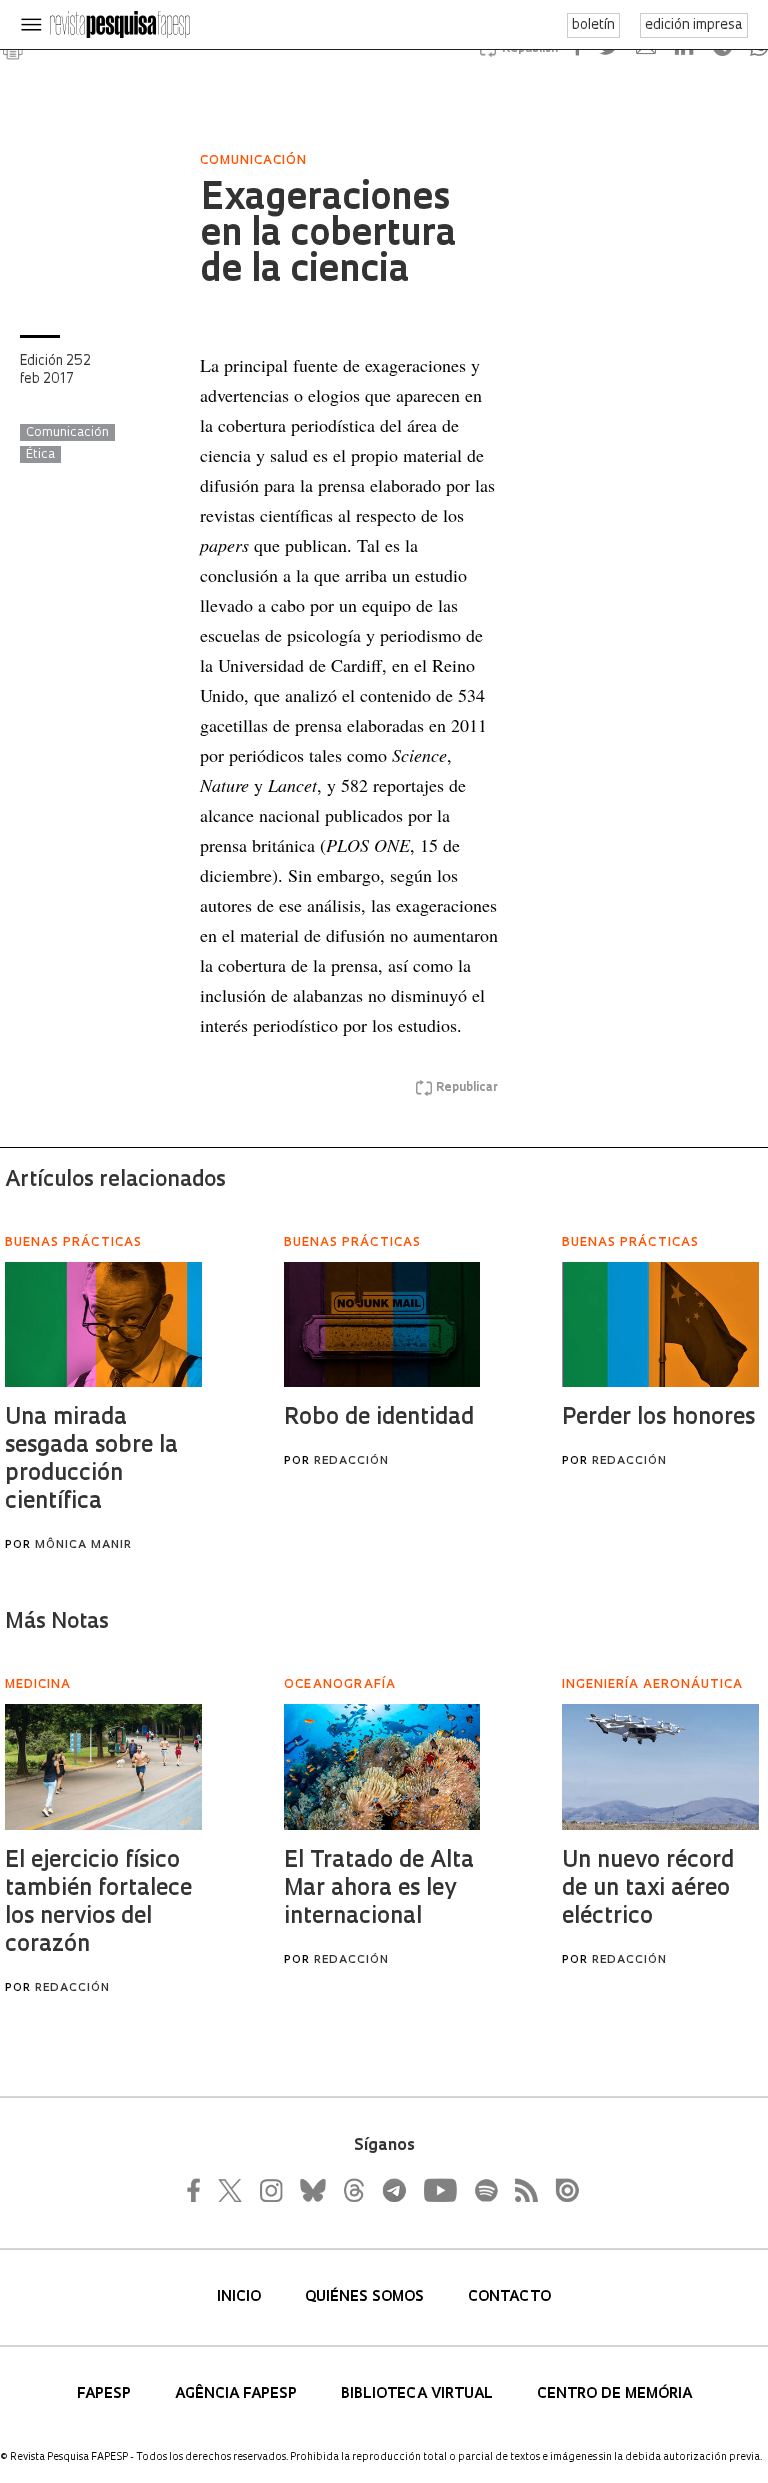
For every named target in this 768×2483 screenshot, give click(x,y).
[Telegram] (393, 2190)
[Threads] (353, 2190)
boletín (593, 25)
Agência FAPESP (238, 2394)
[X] (231, 2190)
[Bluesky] (311, 2190)
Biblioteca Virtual (419, 2394)
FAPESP (106, 2394)
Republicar (467, 1088)
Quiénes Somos (366, 2297)
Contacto (509, 2297)
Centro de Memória (614, 2394)
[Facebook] (199, 2190)
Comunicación (67, 433)
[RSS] (521, 2190)
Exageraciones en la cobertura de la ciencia (328, 236)
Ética (40, 455)
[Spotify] (485, 2190)
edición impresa (694, 25)
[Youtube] (439, 2190)
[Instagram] (269, 2190)
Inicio (241, 2297)
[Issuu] (561, 2190)
